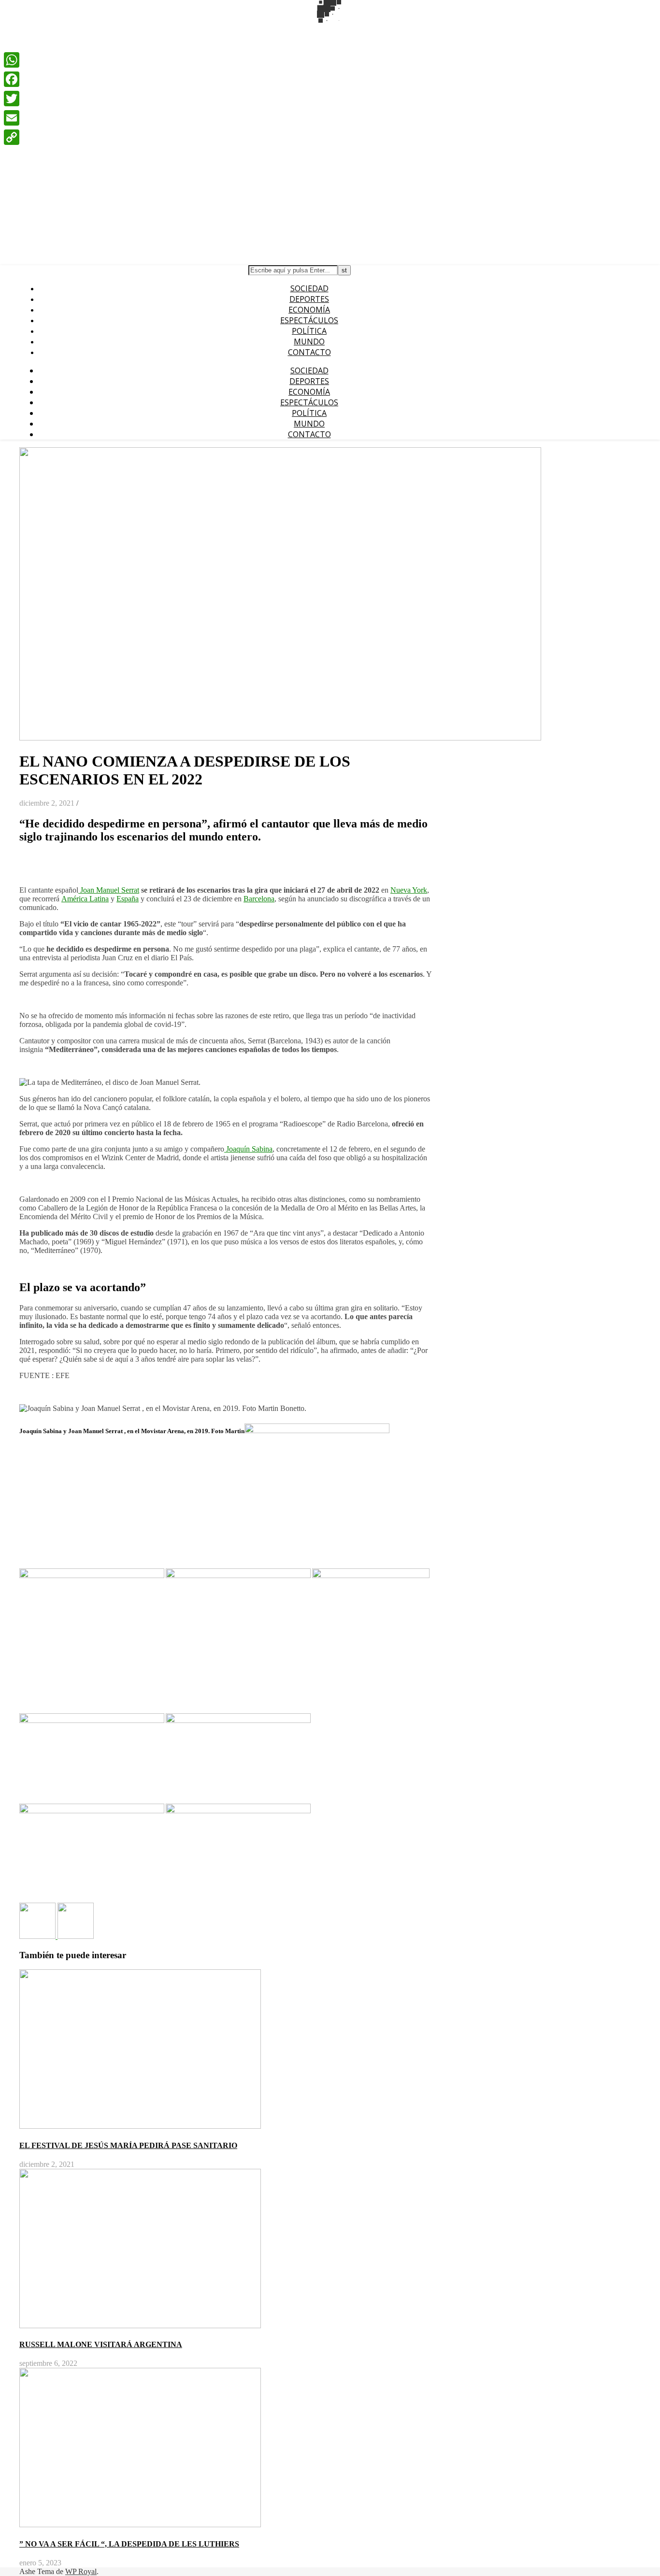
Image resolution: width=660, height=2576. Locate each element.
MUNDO (309, 342)
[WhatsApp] (12, 60)
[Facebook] (12, 79)
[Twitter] (12, 99)
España (128, 899)
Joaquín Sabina (248, 1149)
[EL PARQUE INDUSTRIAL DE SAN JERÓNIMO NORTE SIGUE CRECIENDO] (38, 1936)
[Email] (12, 118)
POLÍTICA (309, 331)
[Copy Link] (12, 137)
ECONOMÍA (309, 310)
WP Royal (81, 2571)
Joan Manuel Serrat (109, 890)
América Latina (85, 899)
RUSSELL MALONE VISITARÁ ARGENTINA (101, 2344)
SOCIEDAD (309, 288)
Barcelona (259, 899)
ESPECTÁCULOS (309, 320)
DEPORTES (309, 299)
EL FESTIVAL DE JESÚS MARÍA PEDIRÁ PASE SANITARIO (128, 2145)
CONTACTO (309, 352)
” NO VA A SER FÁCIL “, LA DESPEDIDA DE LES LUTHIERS (129, 2544)
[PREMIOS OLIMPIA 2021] (76, 1936)
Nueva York (409, 890)
